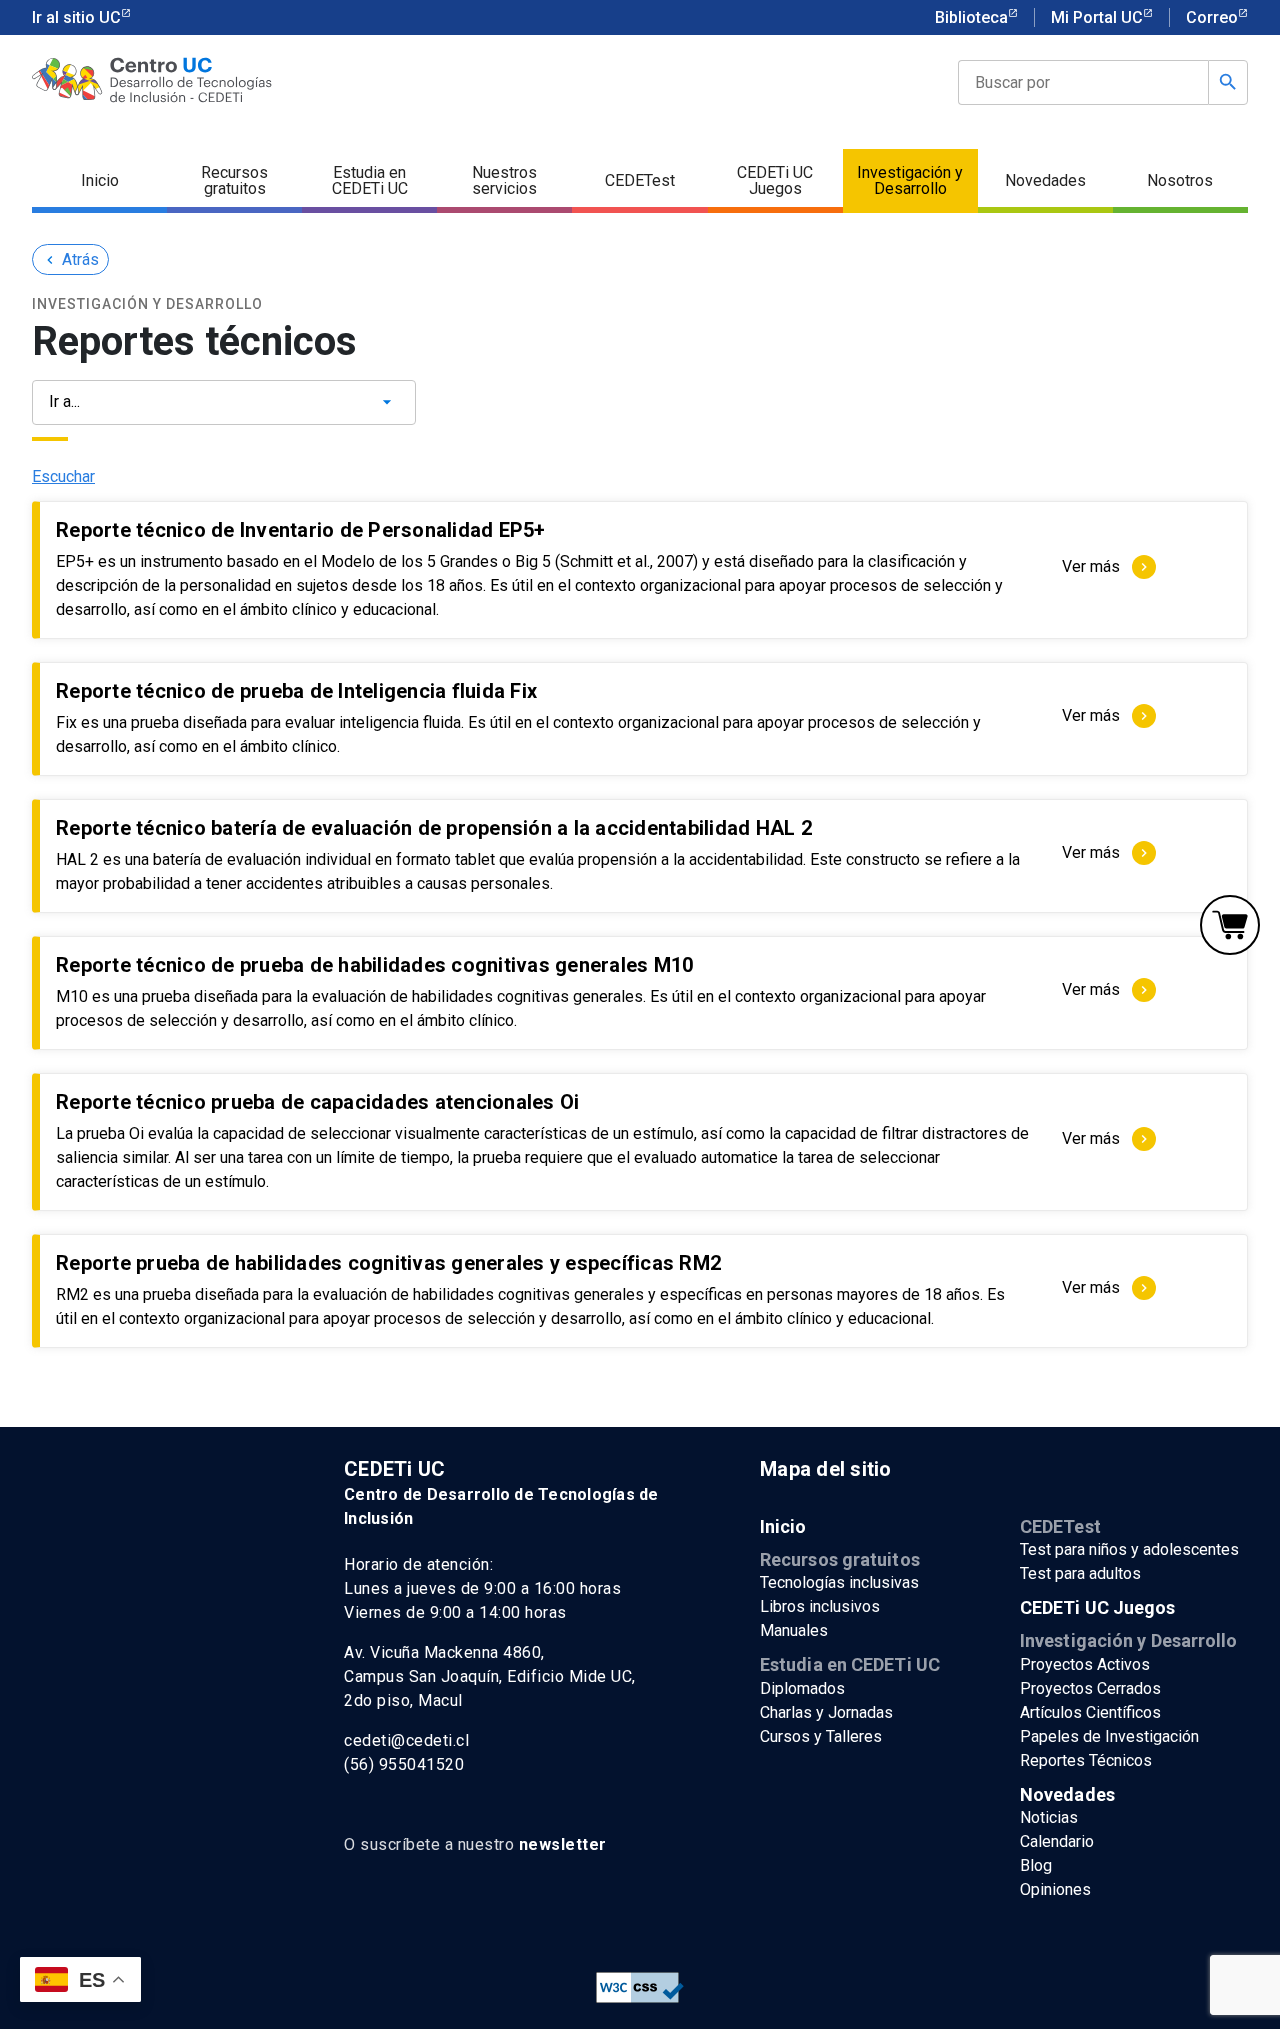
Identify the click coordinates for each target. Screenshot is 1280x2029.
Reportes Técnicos (1086, 1760)
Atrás (70, 259)
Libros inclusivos (820, 1606)
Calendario (1057, 1841)
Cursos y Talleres (821, 1736)
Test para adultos (1080, 1573)
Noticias (1049, 1817)
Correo (1212, 17)
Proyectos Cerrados (1090, 1688)
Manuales (794, 1630)
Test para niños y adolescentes (1129, 1549)
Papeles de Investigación (1109, 1736)
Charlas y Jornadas (826, 1712)
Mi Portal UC (1097, 17)
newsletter (563, 1844)
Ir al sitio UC (76, 17)
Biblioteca (971, 17)
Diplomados (802, 1688)
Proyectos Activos (1085, 1664)
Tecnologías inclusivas (839, 1582)
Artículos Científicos (1090, 1712)
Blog (1036, 1865)
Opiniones (1055, 1889)
